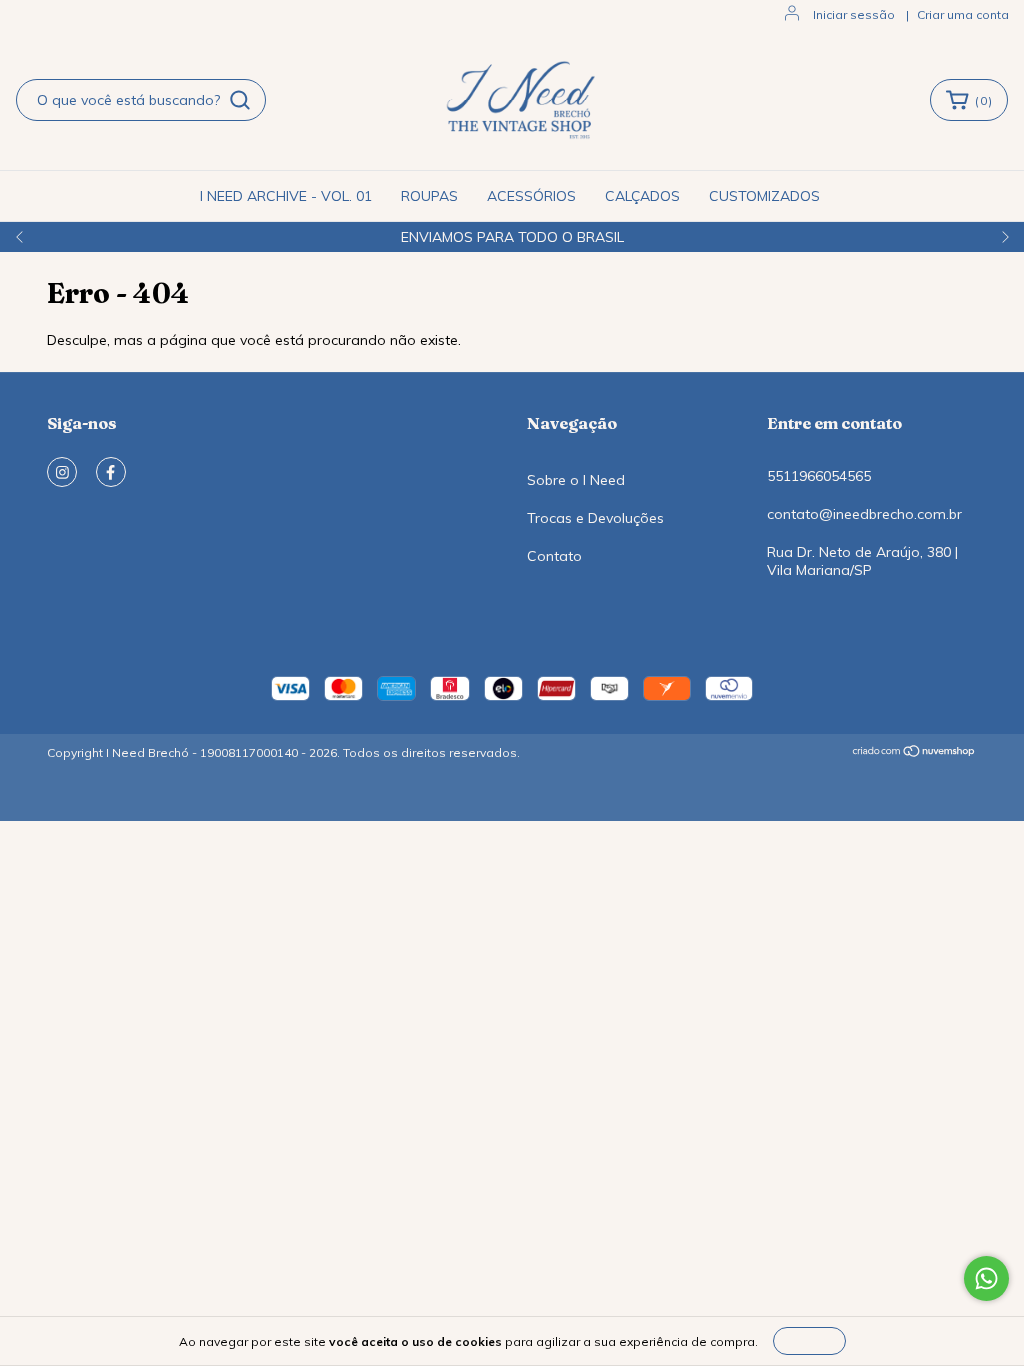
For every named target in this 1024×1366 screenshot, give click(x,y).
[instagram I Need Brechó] (62, 472)
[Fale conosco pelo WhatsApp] (986, 1278)
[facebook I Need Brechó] (111, 472)
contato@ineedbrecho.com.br (864, 514)
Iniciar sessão (854, 14)
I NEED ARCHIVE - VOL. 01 (286, 196)
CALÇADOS (642, 196)
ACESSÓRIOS (531, 196)
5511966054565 (819, 476)
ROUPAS (429, 196)
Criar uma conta (963, 14)
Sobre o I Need (576, 480)
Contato (554, 556)
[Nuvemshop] (914, 753)
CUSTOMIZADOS (764, 196)
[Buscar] (240, 100)
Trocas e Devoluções (595, 518)
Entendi (809, 1340)
